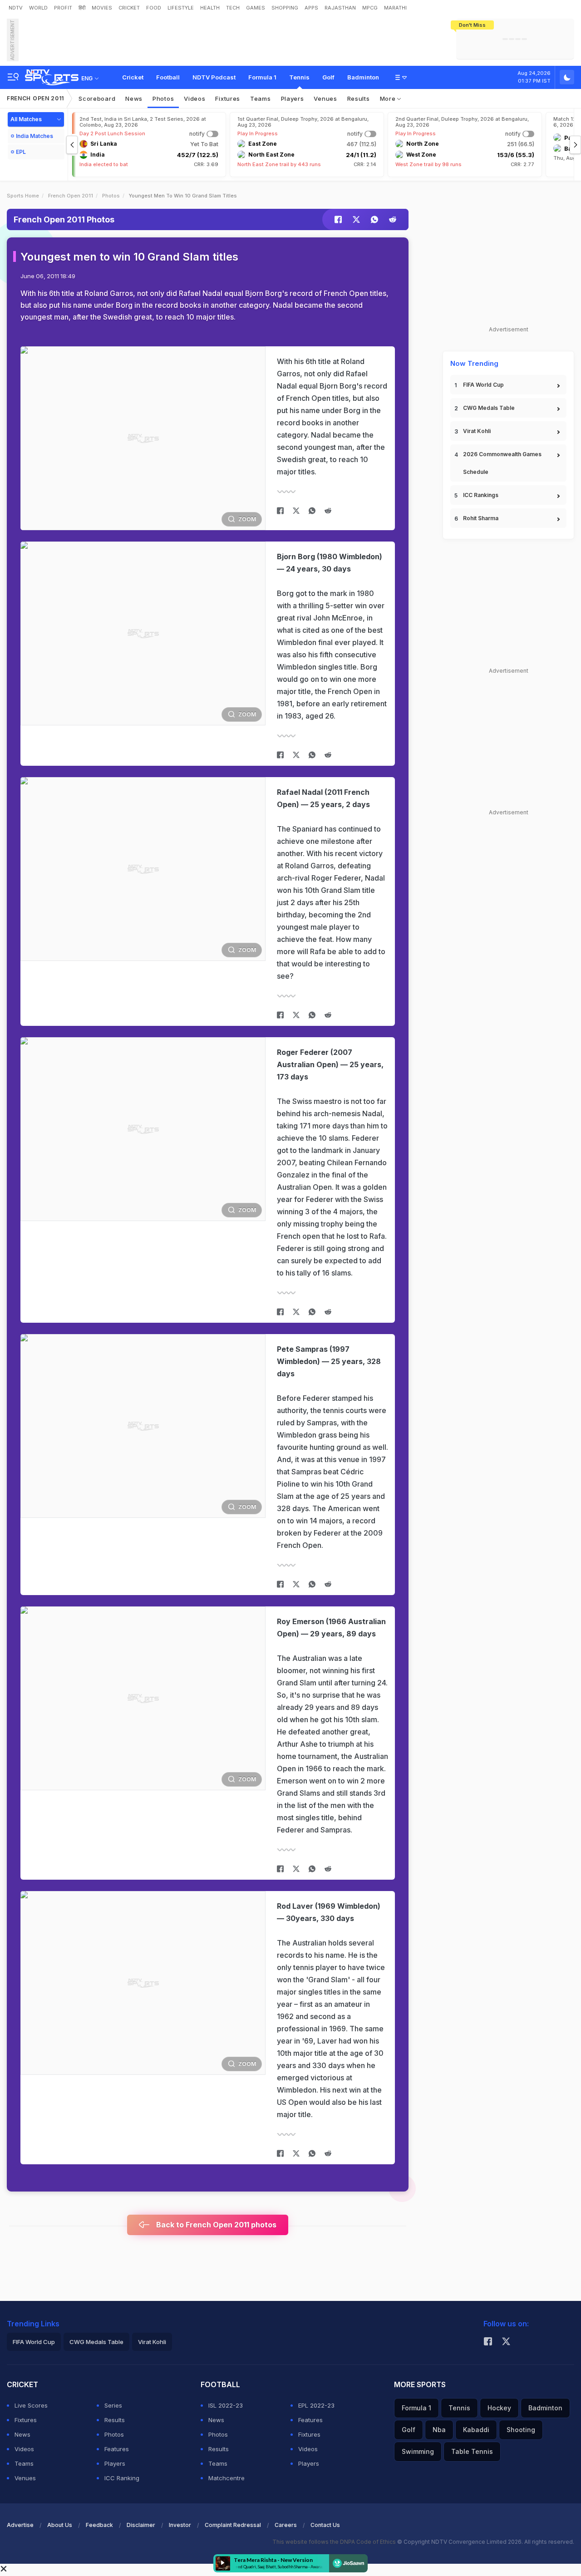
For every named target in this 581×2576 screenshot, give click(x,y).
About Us (60, 2525)
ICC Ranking (122, 2478)
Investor (180, 2525)
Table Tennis (472, 2451)
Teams (24, 2463)
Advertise (20, 2525)
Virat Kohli (477, 431)
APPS (311, 8)
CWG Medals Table (489, 408)
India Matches (34, 136)
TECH (233, 8)
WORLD (38, 8)
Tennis (299, 77)
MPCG (370, 8)
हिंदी (82, 8)
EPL (21, 152)
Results (359, 99)
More (389, 99)
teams (261, 99)
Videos (194, 99)
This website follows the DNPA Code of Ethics (335, 2542)
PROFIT (63, 8)
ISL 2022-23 (226, 2405)
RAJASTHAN (340, 8)
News (134, 99)
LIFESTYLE (181, 8)
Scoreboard (97, 99)
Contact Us (325, 2525)
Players (115, 2463)
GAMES (256, 8)
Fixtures (228, 99)
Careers (286, 2525)
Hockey (499, 2408)
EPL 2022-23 (316, 2405)
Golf (328, 77)
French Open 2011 (35, 98)
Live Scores (31, 2405)
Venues (325, 99)
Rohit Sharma (481, 518)
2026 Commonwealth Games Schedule (502, 463)
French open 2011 (71, 196)
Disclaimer (141, 2525)
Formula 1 (262, 77)
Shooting (521, 2430)
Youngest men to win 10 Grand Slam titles (129, 257)
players (293, 99)
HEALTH (210, 8)
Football (168, 77)
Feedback (99, 2525)
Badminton (363, 77)
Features (117, 2449)
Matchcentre (226, 2478)
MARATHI (395, 8)
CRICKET (129, 8)
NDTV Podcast (214, 77)
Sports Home (23, 196)
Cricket (133, 77)
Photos (163, 99)
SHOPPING (285, 8)
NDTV (16, 8)
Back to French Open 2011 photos (215, 2225)
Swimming (418, 2451)
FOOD (154, 8)
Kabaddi (476, 2430)
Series (113, 2405)
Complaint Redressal (233, 2525)
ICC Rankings (481, 495)
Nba (439, 2430)
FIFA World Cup (483, 385)
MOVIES (102, 8)
